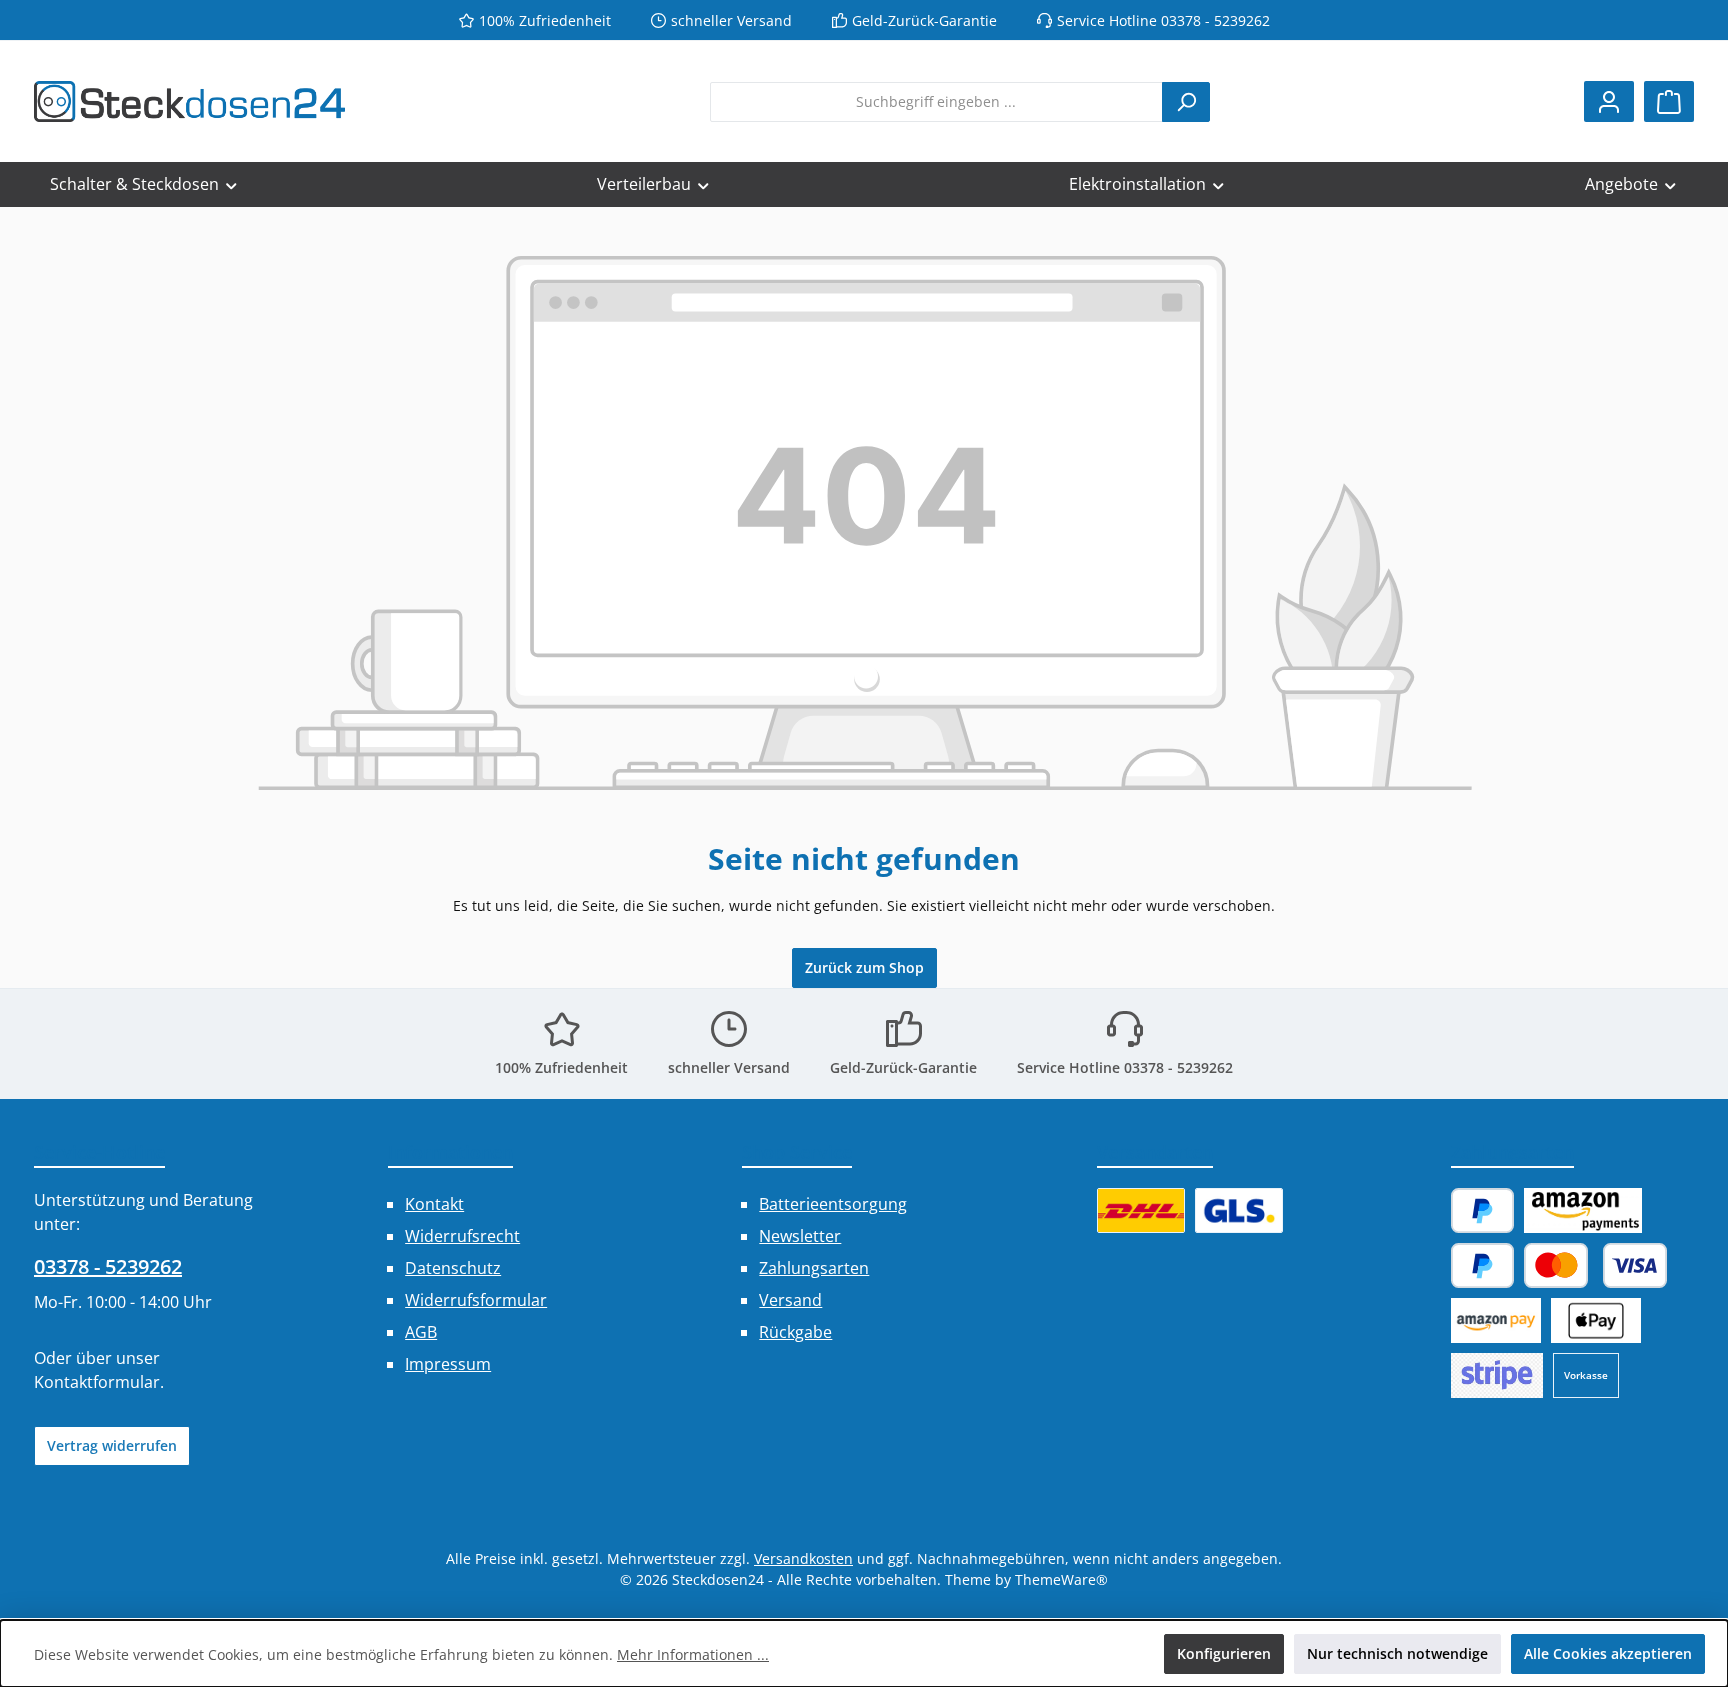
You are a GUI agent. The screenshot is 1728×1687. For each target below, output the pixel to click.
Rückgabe (795, 1332)
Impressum (448, 1364)
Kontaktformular (97, 1382)
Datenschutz (453, 1268)
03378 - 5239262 (108, 1266)
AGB (421, 1332)
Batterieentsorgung (833, 1204)
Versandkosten (803, 1558)
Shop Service (797, 1152)
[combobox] (936, 102)
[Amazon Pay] (1582, 1210)
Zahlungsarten (814, 1268)
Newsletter (800, 1236)
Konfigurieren (1224, 1653)
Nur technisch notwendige (1397, 1653)
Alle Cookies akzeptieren (1608, 1653)
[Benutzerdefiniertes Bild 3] (1497, 1375)
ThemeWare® (1061, 1579)
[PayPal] (1483, 1210)
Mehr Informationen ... (693, 1654)
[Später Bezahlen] (1483, 1265)
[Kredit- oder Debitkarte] (1595, 1265)
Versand (790, 1300)
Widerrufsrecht (462, 1236)
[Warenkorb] (1669, 101)
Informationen (450, 1152)
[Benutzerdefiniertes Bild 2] (1239, 1210)
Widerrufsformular (476, 1300)
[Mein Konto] (1609, 101)
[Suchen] (1186, 102)
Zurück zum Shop (864, 967)
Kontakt (434, 1204)
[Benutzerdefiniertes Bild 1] (1141, 1210)
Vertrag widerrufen (112, 1445)
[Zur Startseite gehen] (189, 101)
